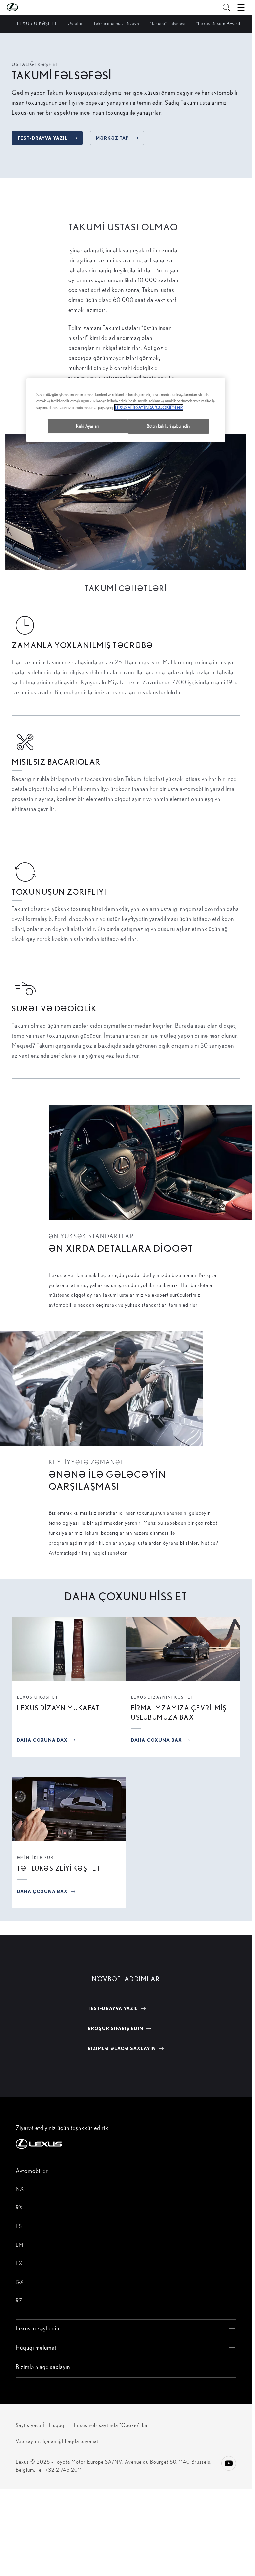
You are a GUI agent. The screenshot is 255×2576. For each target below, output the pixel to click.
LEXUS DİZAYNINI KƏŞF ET (162, 1697)
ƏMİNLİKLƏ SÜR (35, 1858)
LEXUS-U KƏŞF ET (38, 1697)
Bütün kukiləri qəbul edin (168, 426)
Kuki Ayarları (87, 426)
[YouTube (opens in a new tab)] (229, 2463)
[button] (26, 7)
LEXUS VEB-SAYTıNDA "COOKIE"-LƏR (149, 408)
